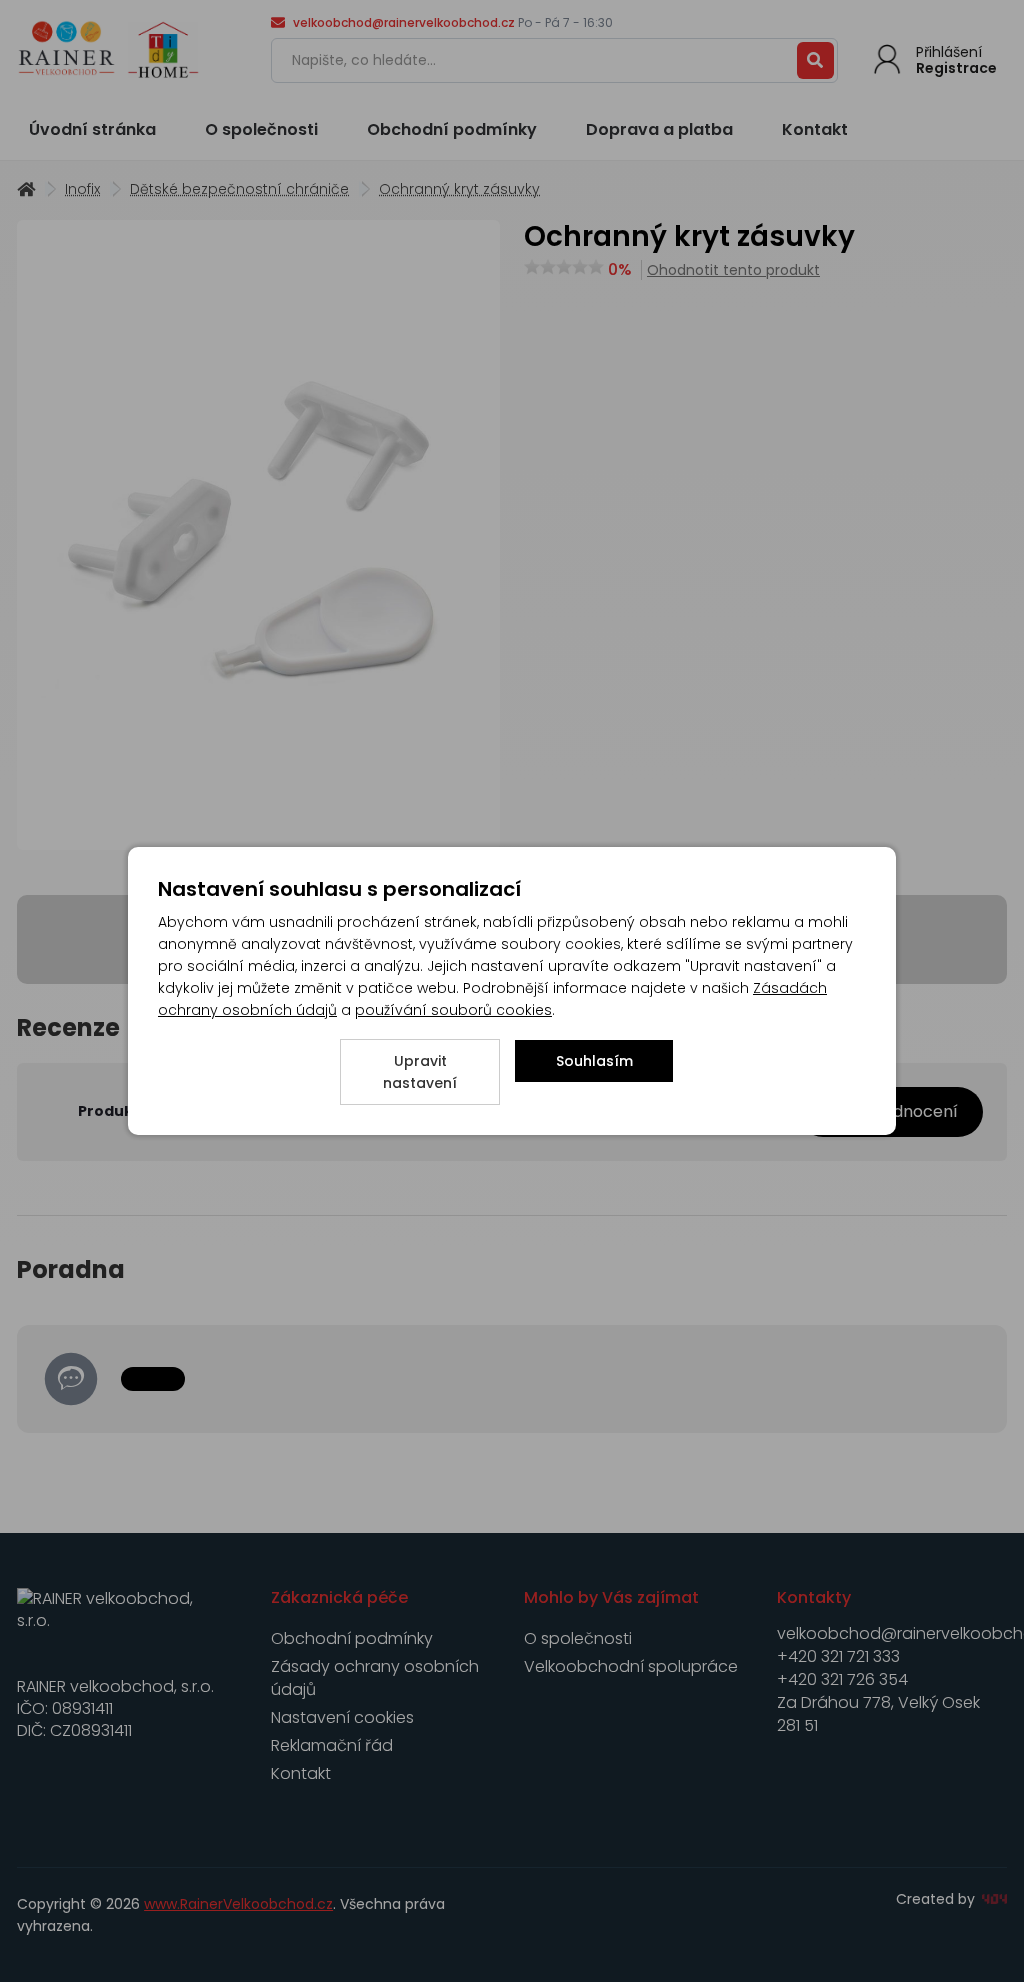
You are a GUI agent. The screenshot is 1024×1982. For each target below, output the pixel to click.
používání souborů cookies (453, 1010)
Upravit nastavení (420, 1072)
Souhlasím (594, 1061)
